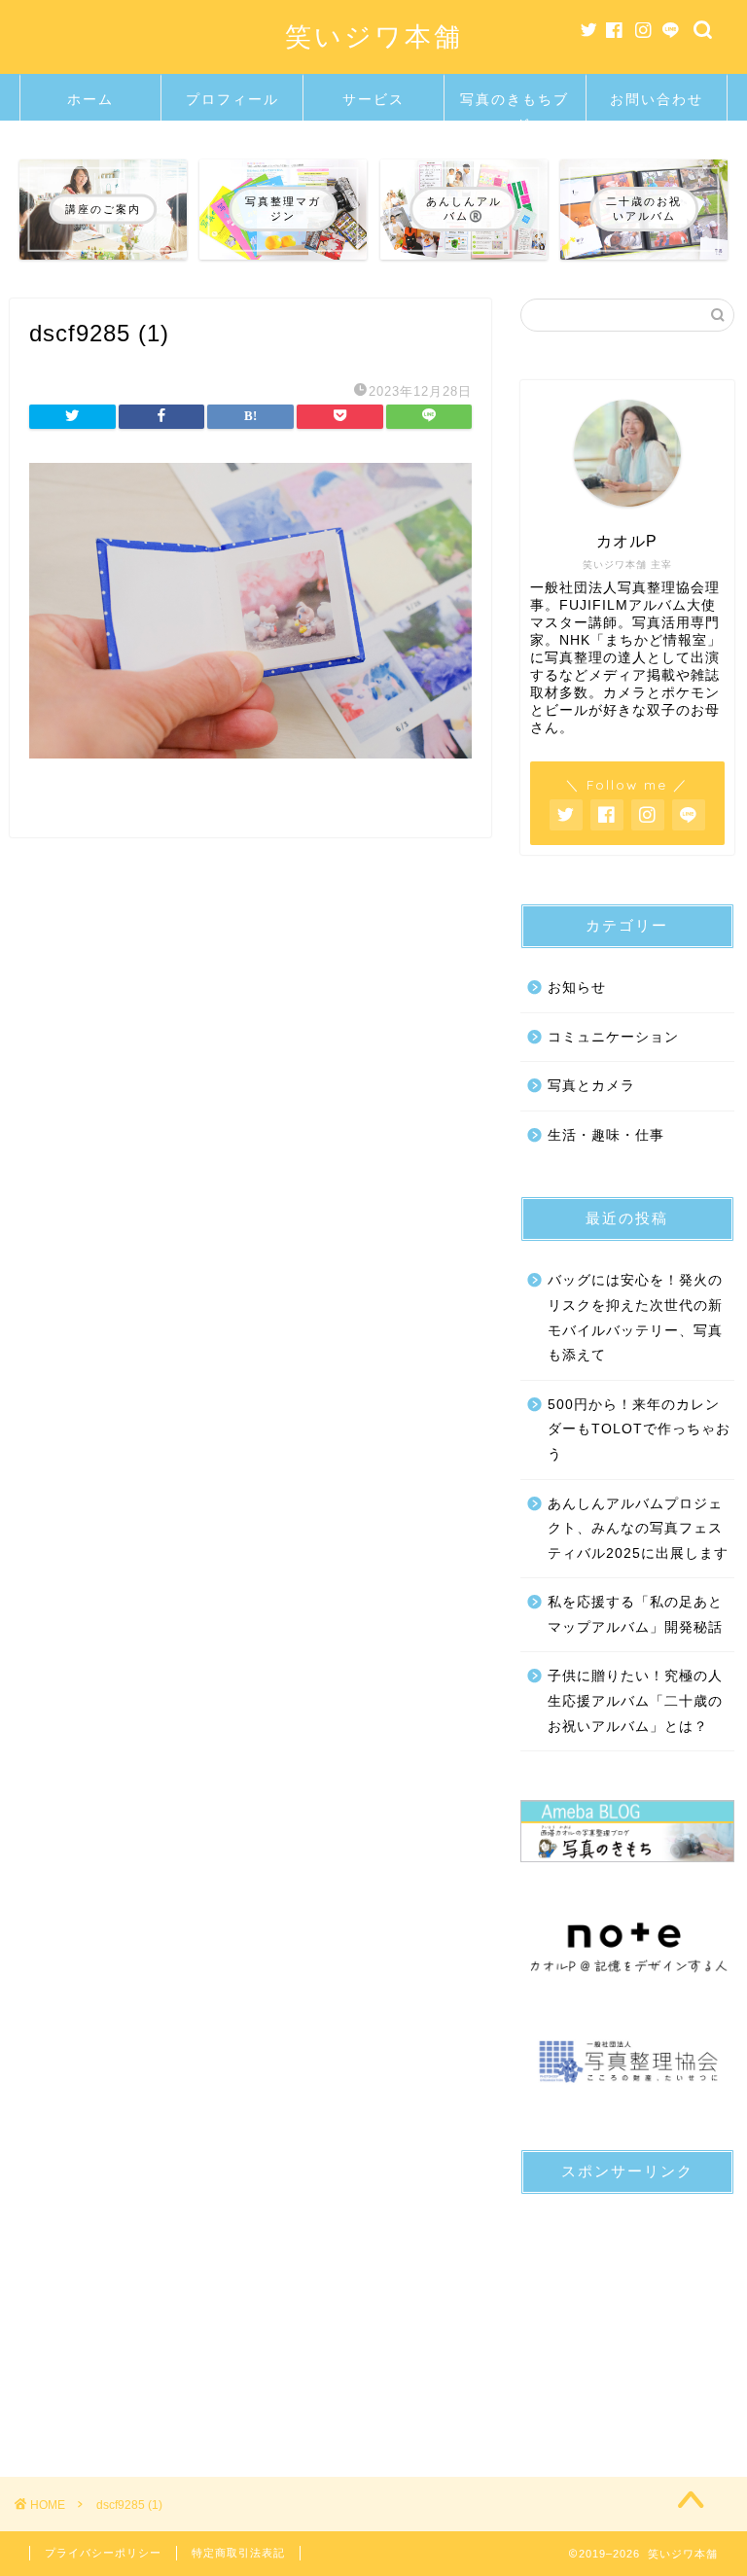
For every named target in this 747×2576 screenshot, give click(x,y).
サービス (373, 99)
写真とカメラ (591, 1086)
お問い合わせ (657, 99)
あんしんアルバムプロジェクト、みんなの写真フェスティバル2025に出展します (638, 1529)
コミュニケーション (613, 1037)
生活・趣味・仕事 (606, 1135)
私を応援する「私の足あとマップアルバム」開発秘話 (635, 1615)
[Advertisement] (627, 2307)
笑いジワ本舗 (374, 36)
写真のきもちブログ (515, 106)
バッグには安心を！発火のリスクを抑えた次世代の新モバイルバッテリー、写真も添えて (635, 1318)
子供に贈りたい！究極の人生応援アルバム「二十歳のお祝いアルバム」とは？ (635, 1701)
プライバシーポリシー (103, 2553)
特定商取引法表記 (238, 2553)
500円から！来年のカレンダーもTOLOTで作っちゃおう (639, 1429)
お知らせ (577, 988)
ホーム (90, 99)
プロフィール (232, 99)
